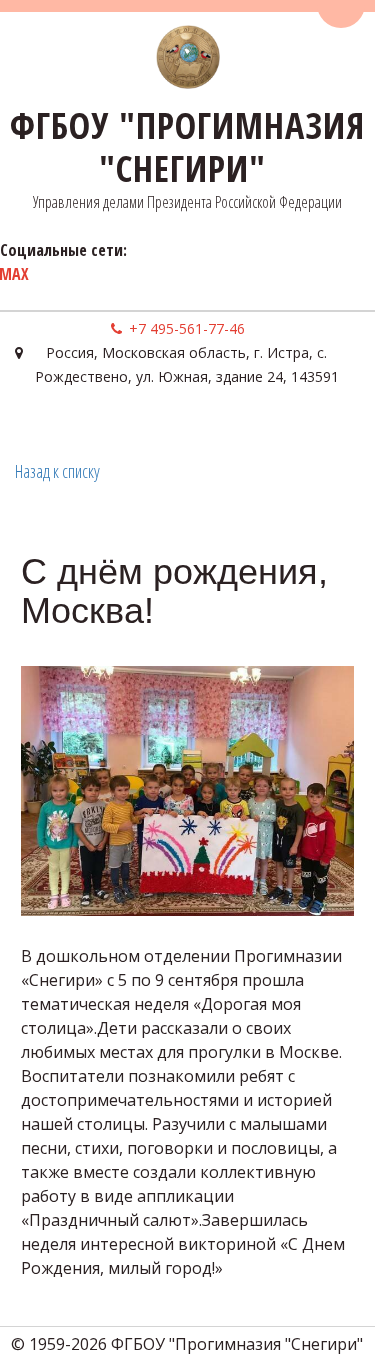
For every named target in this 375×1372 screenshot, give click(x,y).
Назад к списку (57, 471)
